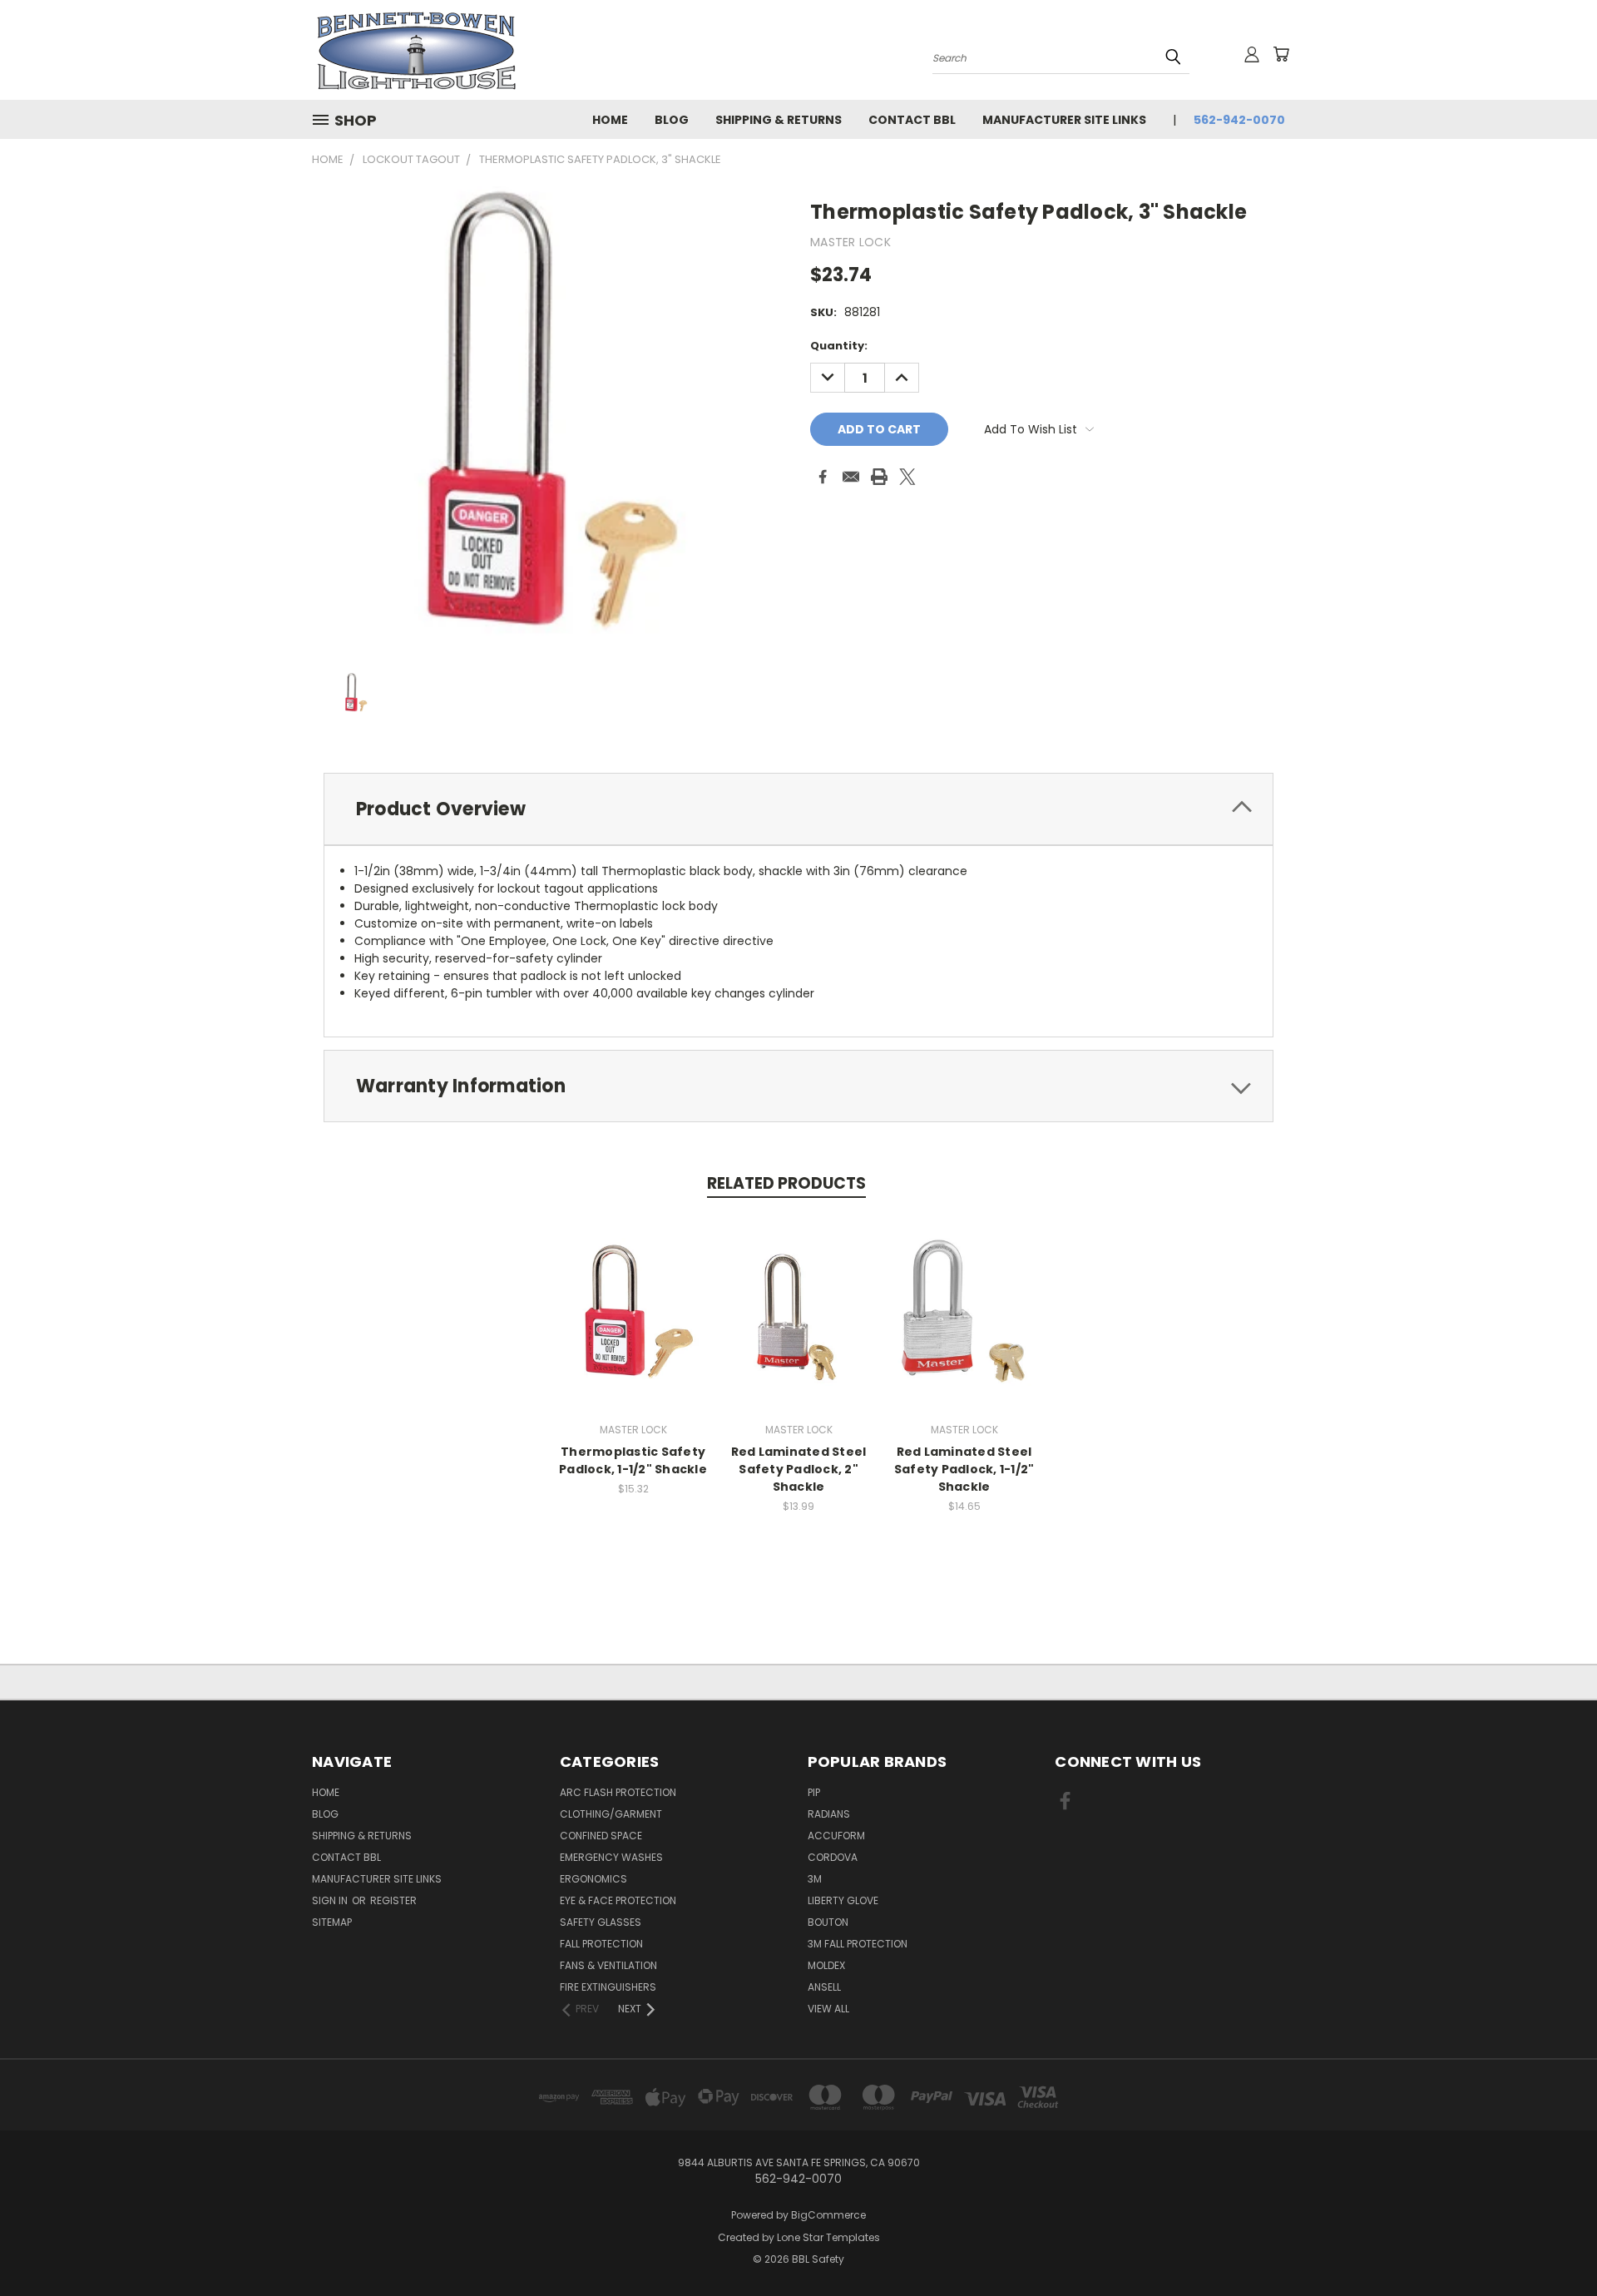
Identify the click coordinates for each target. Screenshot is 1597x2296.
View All (828, 2009)
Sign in (331, 1900)
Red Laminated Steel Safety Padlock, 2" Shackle (799, 1469)
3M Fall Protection (858, 1944)
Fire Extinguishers (608, 1987)
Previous (1553, 2244)
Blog (672, 120)
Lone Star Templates (828, 2237)
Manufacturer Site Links (1064, 120)
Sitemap (332, 1922)
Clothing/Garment (611, 1814)
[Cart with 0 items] (1281, 54)
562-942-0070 (1239, 120)
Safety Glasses (601, 1922)
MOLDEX (826, 1965)
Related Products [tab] (786, 1183)
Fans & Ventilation (608, 1965)
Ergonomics (593, 1879)
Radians (829, 1814)
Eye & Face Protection (618, 1900)
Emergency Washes (611, 1857)
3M (815, 1879)
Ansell (824, 1987)
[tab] (798, 809)
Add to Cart (633, 1325)
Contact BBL (912, 120)
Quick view (633, 1294)
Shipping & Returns (779, 120)
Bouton (828, 1922)
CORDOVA (833, 1857)
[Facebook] (823, 477)
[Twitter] (907, 477)
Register (393, 1900)
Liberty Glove (843, 1900)
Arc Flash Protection (618, 1792)
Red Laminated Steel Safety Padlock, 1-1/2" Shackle (964, 1469)
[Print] (879, 477)
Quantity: (839, 346)
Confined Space (601, 1836)
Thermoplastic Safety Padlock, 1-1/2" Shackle (633, 1460)
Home (610, 120)
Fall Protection (601, 1944)
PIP (814, 1792)
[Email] (851, 477)
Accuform (836, 1836)
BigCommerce (828, 2215)
